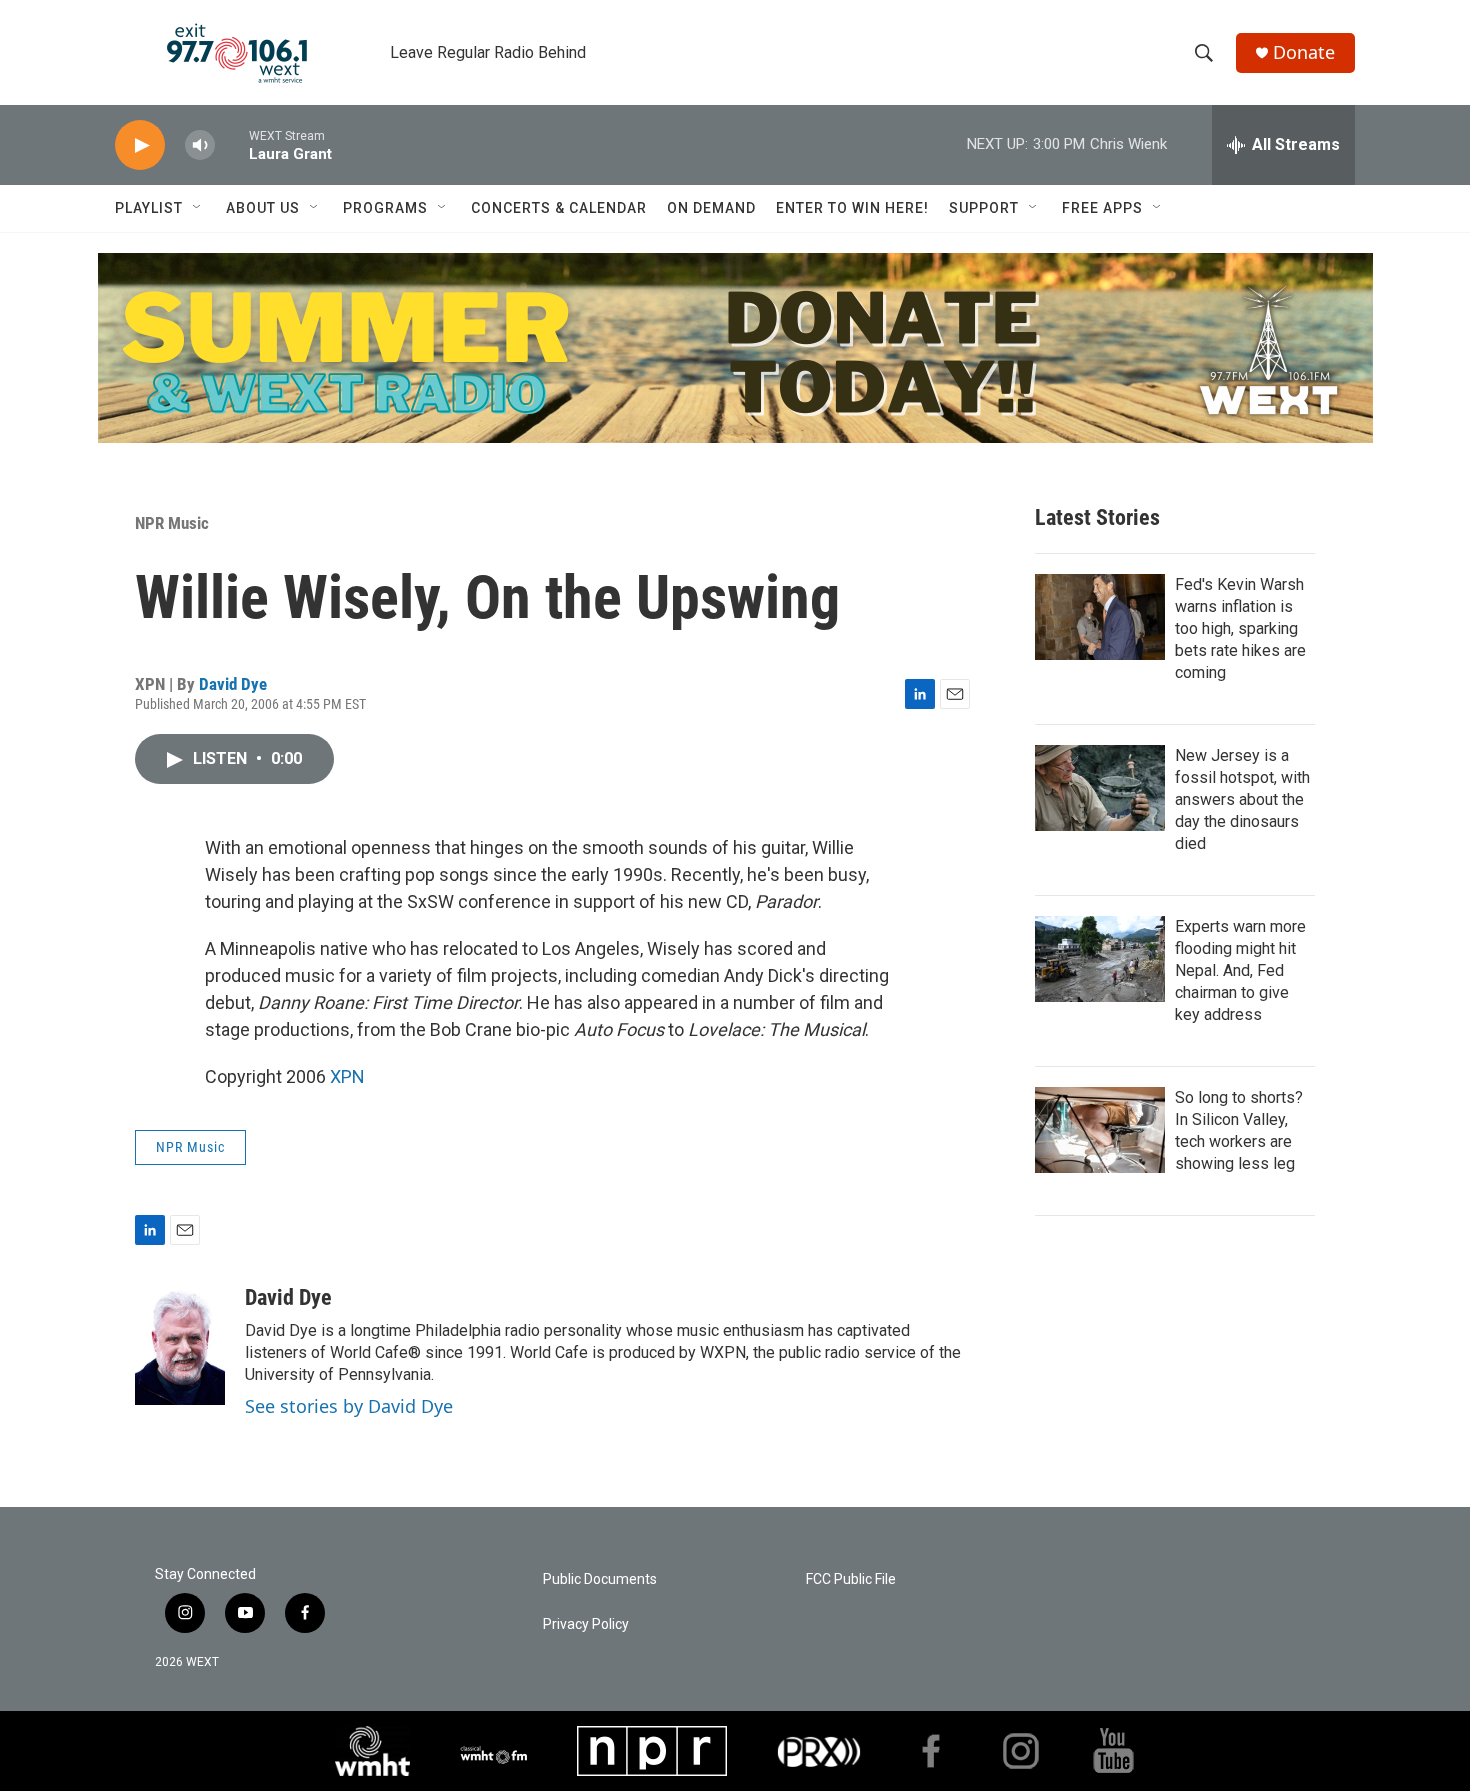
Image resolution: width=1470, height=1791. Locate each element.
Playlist (149, 208)
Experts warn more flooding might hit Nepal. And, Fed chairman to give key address (1240, 970)
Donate (1304, 52)
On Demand (711, 208)
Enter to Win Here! (852, 208)
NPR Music (172, 523)
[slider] (232, 144)
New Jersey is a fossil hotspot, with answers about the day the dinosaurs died (1242, 799)
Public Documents (600, 1579)
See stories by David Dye (349, 1406)
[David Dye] (180, 1345)
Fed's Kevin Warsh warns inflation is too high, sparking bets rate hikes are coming (1240, 628)
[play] (140, 145)
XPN (347, 1076)
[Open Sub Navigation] (198, 208)
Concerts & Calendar (559, 208)
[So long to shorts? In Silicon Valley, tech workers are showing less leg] (1100, 1130)
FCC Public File (851, 1579)
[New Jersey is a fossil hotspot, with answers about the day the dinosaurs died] (1100, 788)
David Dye (233, 684)
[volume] (200, 145)
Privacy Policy (586, 1624)
